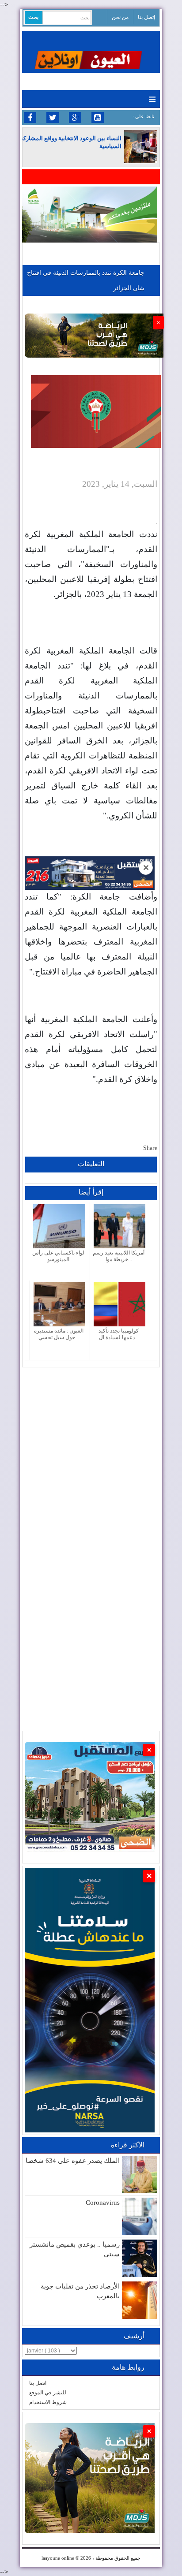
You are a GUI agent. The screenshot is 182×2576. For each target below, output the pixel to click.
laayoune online (58, 2558)
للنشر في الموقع (48, 2393)
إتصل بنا (146, 17)
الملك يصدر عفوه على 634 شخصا (73, 2161)
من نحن (120, 17)
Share (150, 1148)
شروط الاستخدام (48, 2402)
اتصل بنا (38, 2383)
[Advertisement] (91, 1458)
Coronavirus (103, 2203)
